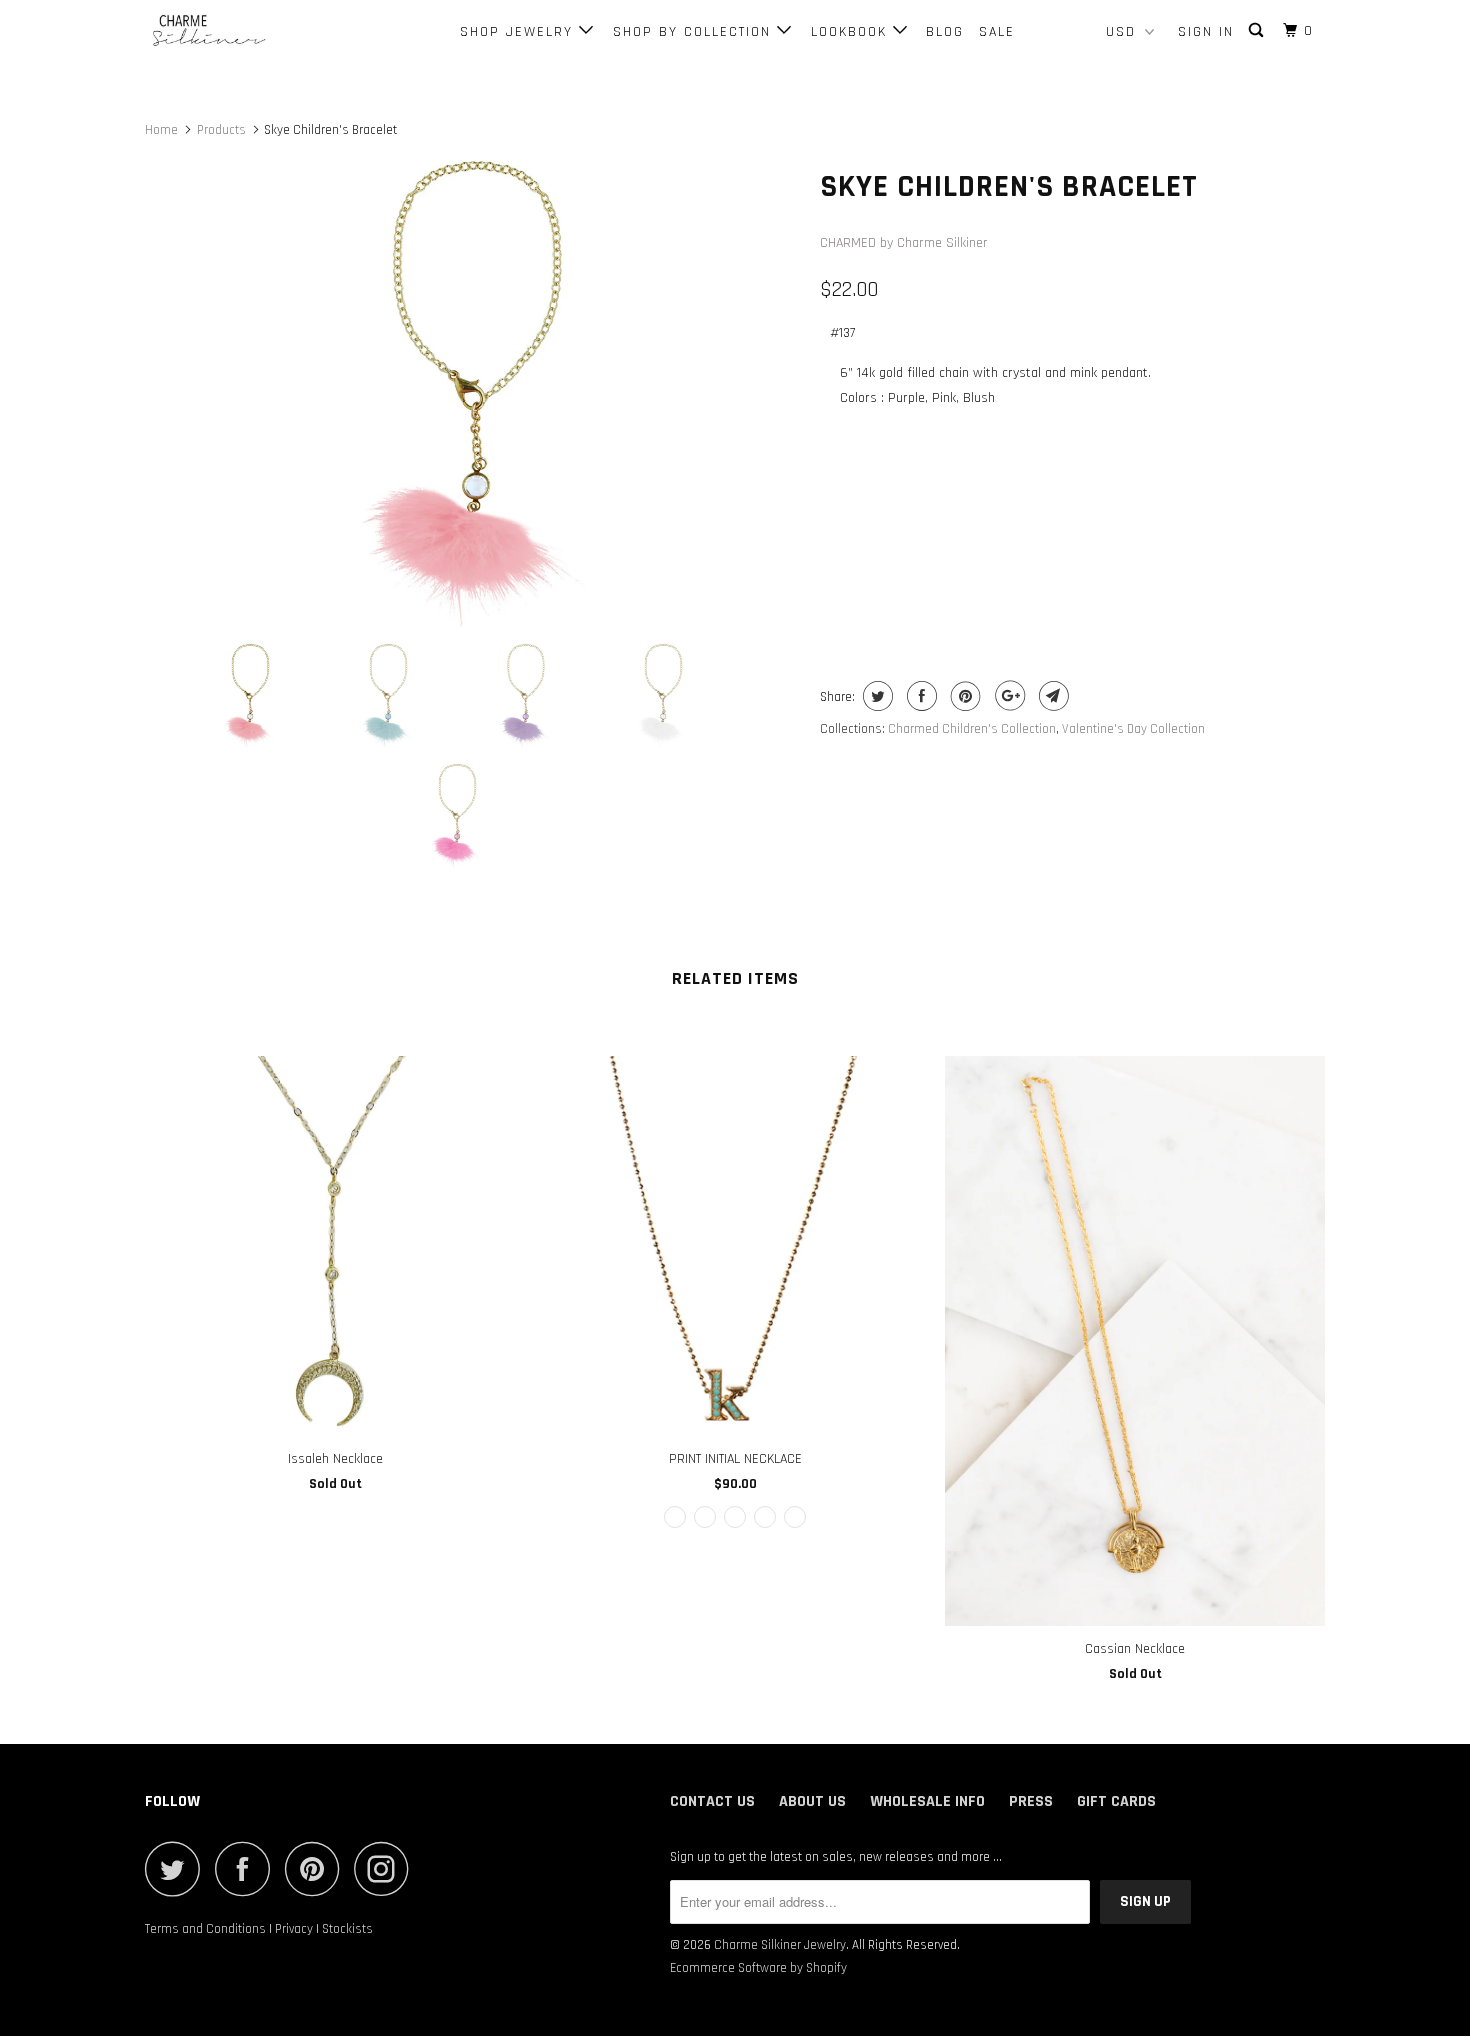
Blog (945, 32)
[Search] (1258, 31)
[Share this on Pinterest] (963, 696)
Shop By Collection (695, 32)
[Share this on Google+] (1007, 696)
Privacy (294, 1929)
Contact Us (712, 1801)
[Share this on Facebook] (919, 696)
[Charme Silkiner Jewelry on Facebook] (248, 1868)
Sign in (1206, 32)
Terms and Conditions (205, 1929)
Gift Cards (1116, 1801)
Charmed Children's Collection (972, 729)
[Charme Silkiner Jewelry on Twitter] (178, 1868)
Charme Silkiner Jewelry (780, 1945)
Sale (997, 32)
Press (1031, 1801)
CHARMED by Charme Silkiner (904, 243)
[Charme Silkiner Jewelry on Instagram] (387, 1868)
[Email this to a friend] (1051, 696)
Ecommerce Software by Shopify (758, 1968)
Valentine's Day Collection (1133, 729)
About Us (812, 1801)
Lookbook (852, 32)
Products (221, 130)
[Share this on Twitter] (875, 696)
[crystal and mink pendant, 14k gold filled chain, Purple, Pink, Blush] (472, 392)
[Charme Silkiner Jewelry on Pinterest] (317, 1868)
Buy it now (1200, 575)
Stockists (347, 1929)
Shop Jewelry (519, 32)
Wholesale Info (927, 1801)
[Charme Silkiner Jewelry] (247, 31)
